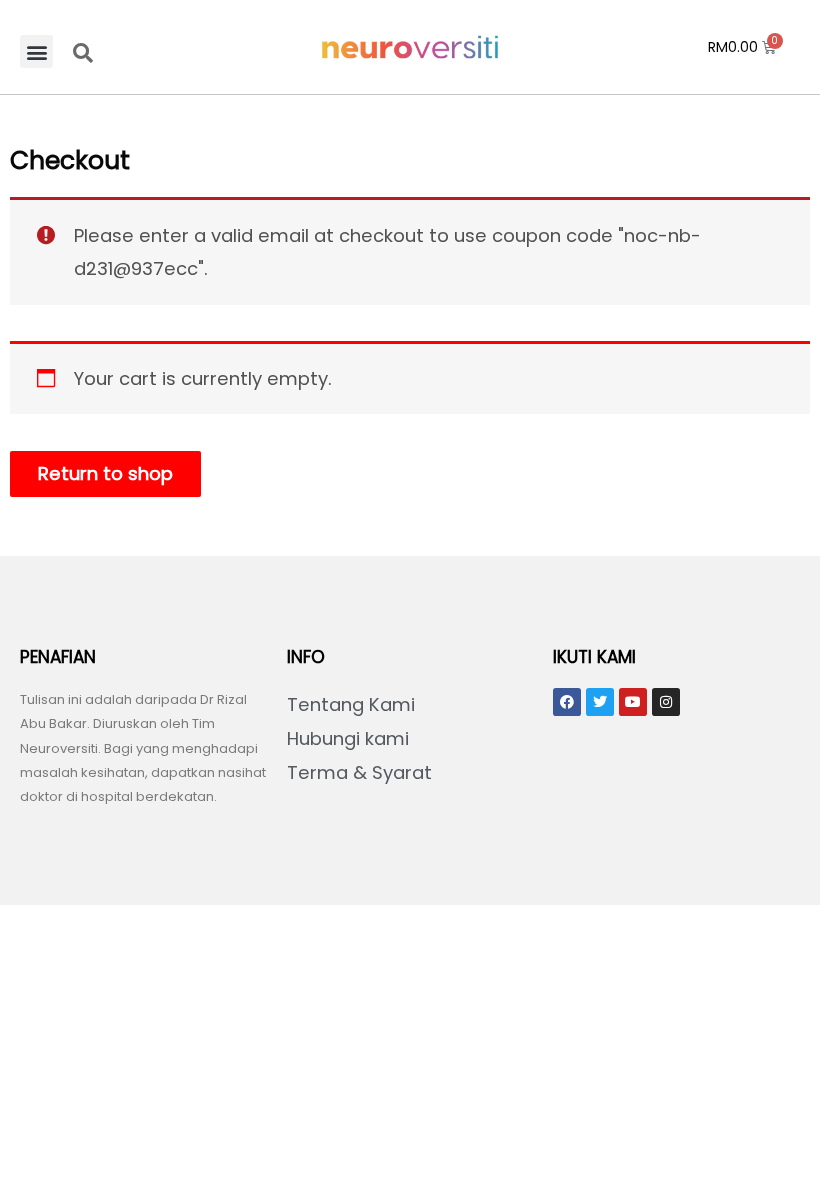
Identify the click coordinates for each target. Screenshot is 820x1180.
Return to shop (105, 473)
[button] (36, 51)
